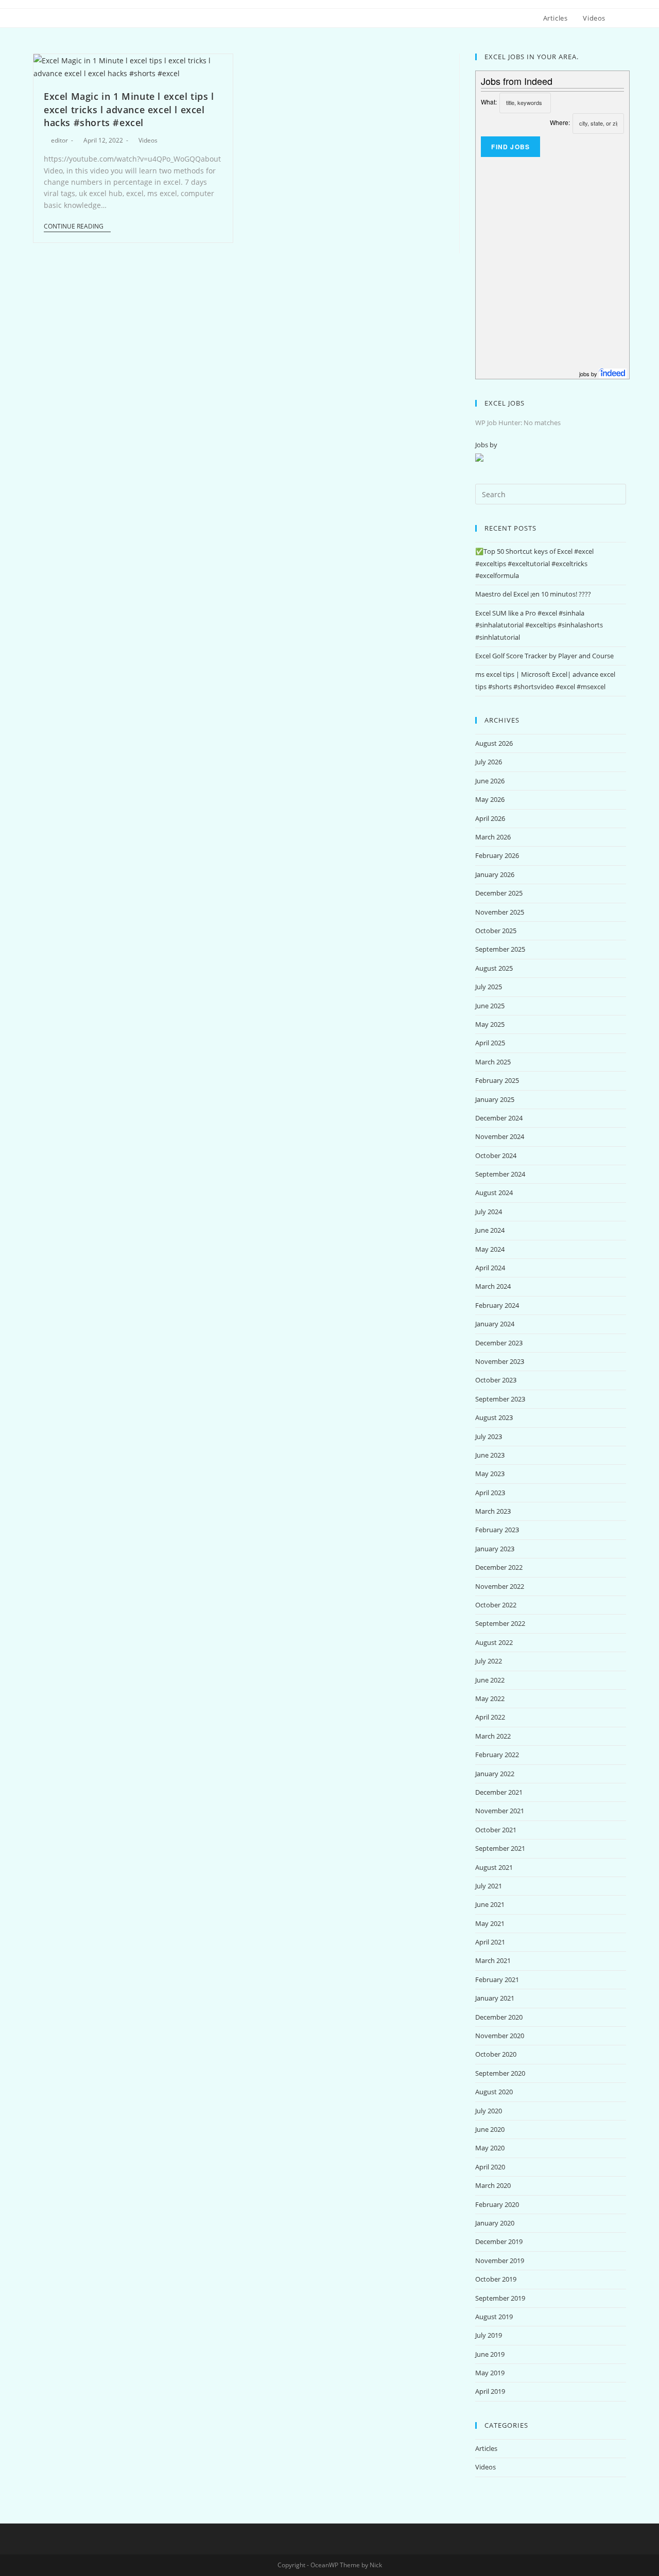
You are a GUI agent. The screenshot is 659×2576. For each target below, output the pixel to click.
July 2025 (489, 987)
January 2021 (495, 1998)
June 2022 (490, 1680)
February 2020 (497, 2204)
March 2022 (493, 1736)
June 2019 (490, 2354)
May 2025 (490, 1024)
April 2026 (490, 818)
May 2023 (490, 1474)
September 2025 (500, 949)
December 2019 (499, 2241)
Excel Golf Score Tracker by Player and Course (544, 656)
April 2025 (490, 1043)
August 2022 (494, 1642)
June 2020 (490, 2129)
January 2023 (495, 1549)
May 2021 (490, 1923)
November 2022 (500, 1586)
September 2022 (500, 1623)
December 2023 (499, 1343)
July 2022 (489, 1661)
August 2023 (494, 1417)
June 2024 (490, 1230)
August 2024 (494, 1193)
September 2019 (500, 2298)
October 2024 (496, 1155)
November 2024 (500, 1136)
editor (59, 140)
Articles (486, 2448)
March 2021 (493, 1960)
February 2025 (497, 1080)
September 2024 (500, 1174)
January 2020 (495, 2223)
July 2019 (489, 2335)
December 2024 (499, 1118)
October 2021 (496, 1830)
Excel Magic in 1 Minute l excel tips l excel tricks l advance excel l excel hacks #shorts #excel (129, 109)
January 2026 (495, 874)
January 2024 (495, 1324)
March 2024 (493, 1286)
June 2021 (490, 1904)
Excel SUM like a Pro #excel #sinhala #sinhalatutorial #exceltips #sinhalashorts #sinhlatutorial (539, 625)
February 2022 (497, 1755)
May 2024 (490, 1249)
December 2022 (499, 1567)
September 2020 (500, 2073)
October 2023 (496, 1380)
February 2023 (497, 1530)
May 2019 (490, 2373)
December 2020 (499, 2017)
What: (489, 102)
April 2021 (490, 1942)
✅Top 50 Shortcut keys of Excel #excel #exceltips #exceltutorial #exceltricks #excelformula (534, 563)
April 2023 (490, 1493)
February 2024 (497, 1305)
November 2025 (500, 912)
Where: (560, 122)
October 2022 (496, 1605)
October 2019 (496, 2279)
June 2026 (490, 781)
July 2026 (489, 762)
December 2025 (499, 893)
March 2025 (493, 1062)
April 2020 (490, 2167)
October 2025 (496, 931)
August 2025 (494, 968)
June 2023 (490, 1455)
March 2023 (493, 1511)
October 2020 (496, 2054)
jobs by (589, 374)
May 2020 (490, 2148)
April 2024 (490, 1268)
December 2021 (499, 1792)
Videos (148, 140)
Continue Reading (74, 227)
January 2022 (495, 1774)
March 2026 (493, 837)
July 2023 (489, 1436)
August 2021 (494, 1867)
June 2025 (490, 1006)
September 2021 (500, 1848)
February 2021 (497, 1979)
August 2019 (494, 2317)
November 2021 (500, 1811)
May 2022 (490, 1698)
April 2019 (490, 2391)
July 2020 (489, 2111)
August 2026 (494, 743)
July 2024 (489, 1212)
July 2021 (489, 1886)
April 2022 (490, 1717)
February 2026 (497, 855)
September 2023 (500, 1399)
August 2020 (494, 2092)
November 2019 (500, 2260)
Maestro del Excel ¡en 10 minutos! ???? (533, 594)
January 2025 (495, 1099)
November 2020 (500, 2036)
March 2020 (493, 2185)
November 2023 (500, 1361)
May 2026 (490, 799)
